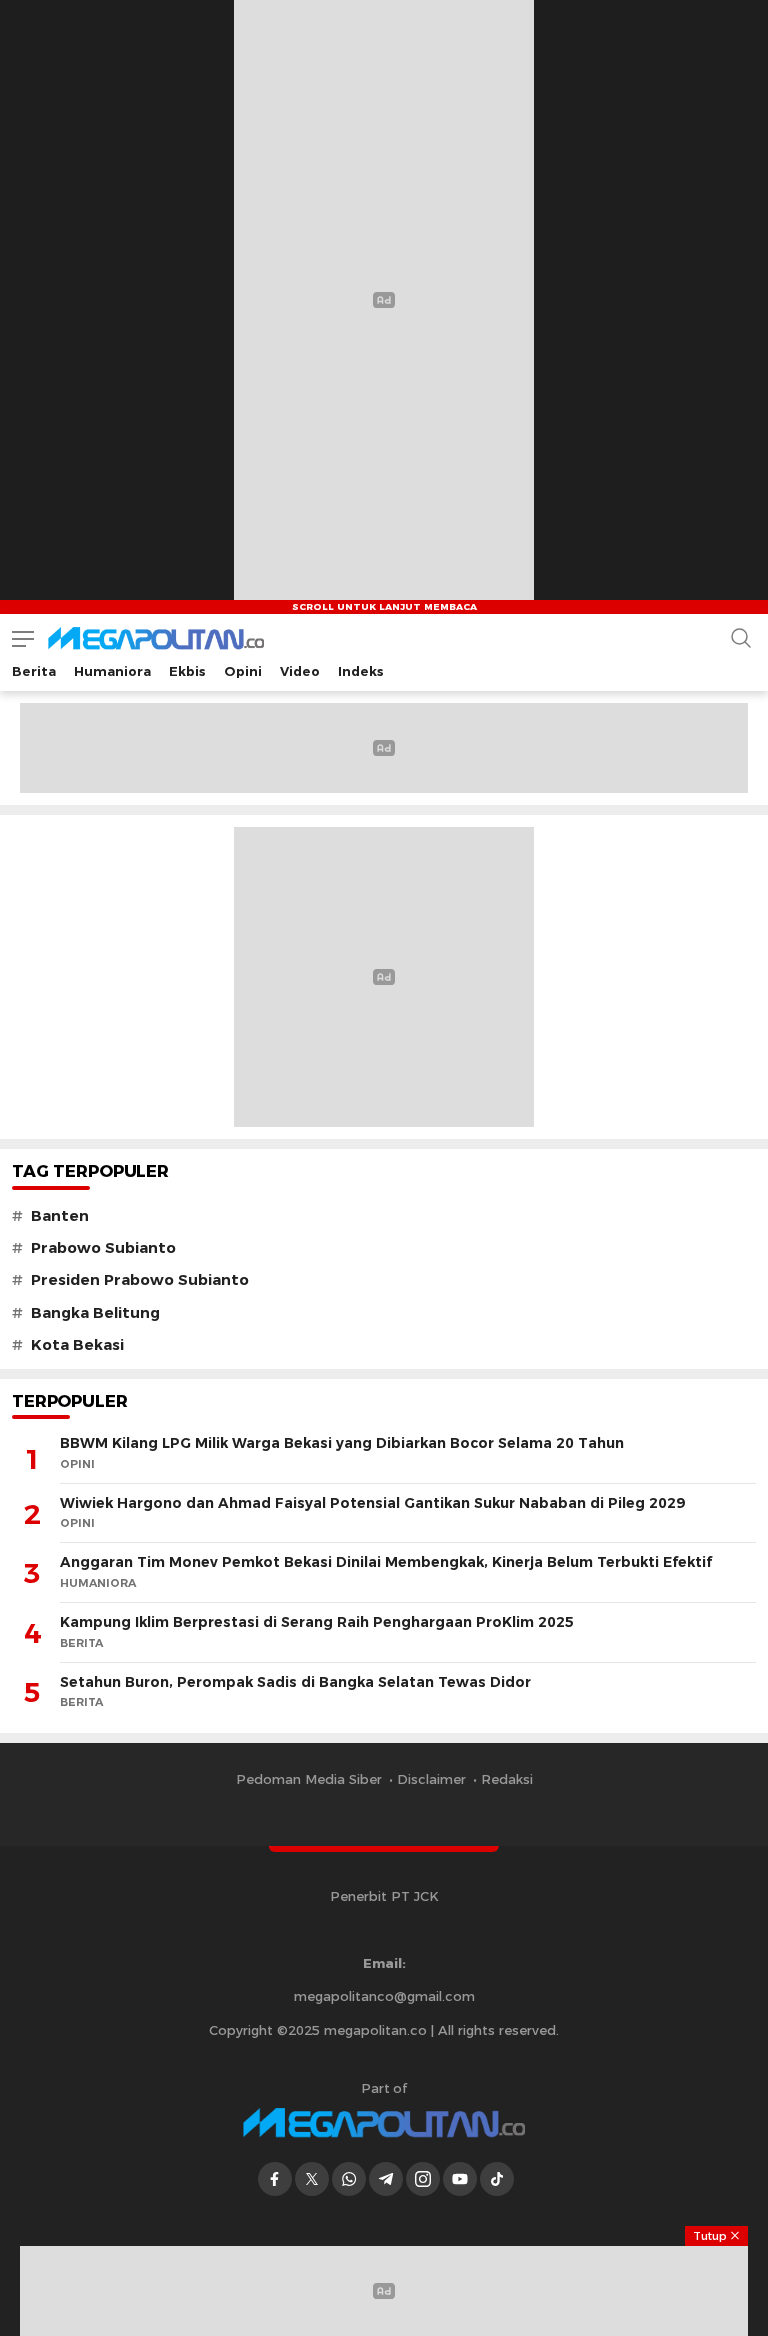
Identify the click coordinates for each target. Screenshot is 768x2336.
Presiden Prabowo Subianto (140, 1280)
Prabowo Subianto (103, 1248)
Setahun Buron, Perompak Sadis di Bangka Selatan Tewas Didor (295, 1682)
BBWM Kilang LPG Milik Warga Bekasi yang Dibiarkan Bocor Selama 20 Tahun (342, 1443)
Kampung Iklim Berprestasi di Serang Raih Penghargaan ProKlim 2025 (317, 1622)
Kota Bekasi (77, 1345)
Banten (60, 1216)
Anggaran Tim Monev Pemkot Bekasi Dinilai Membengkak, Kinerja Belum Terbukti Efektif (386, 1562)
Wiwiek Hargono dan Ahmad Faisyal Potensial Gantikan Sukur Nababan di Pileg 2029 (372, 1503)
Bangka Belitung (95, 1313)
